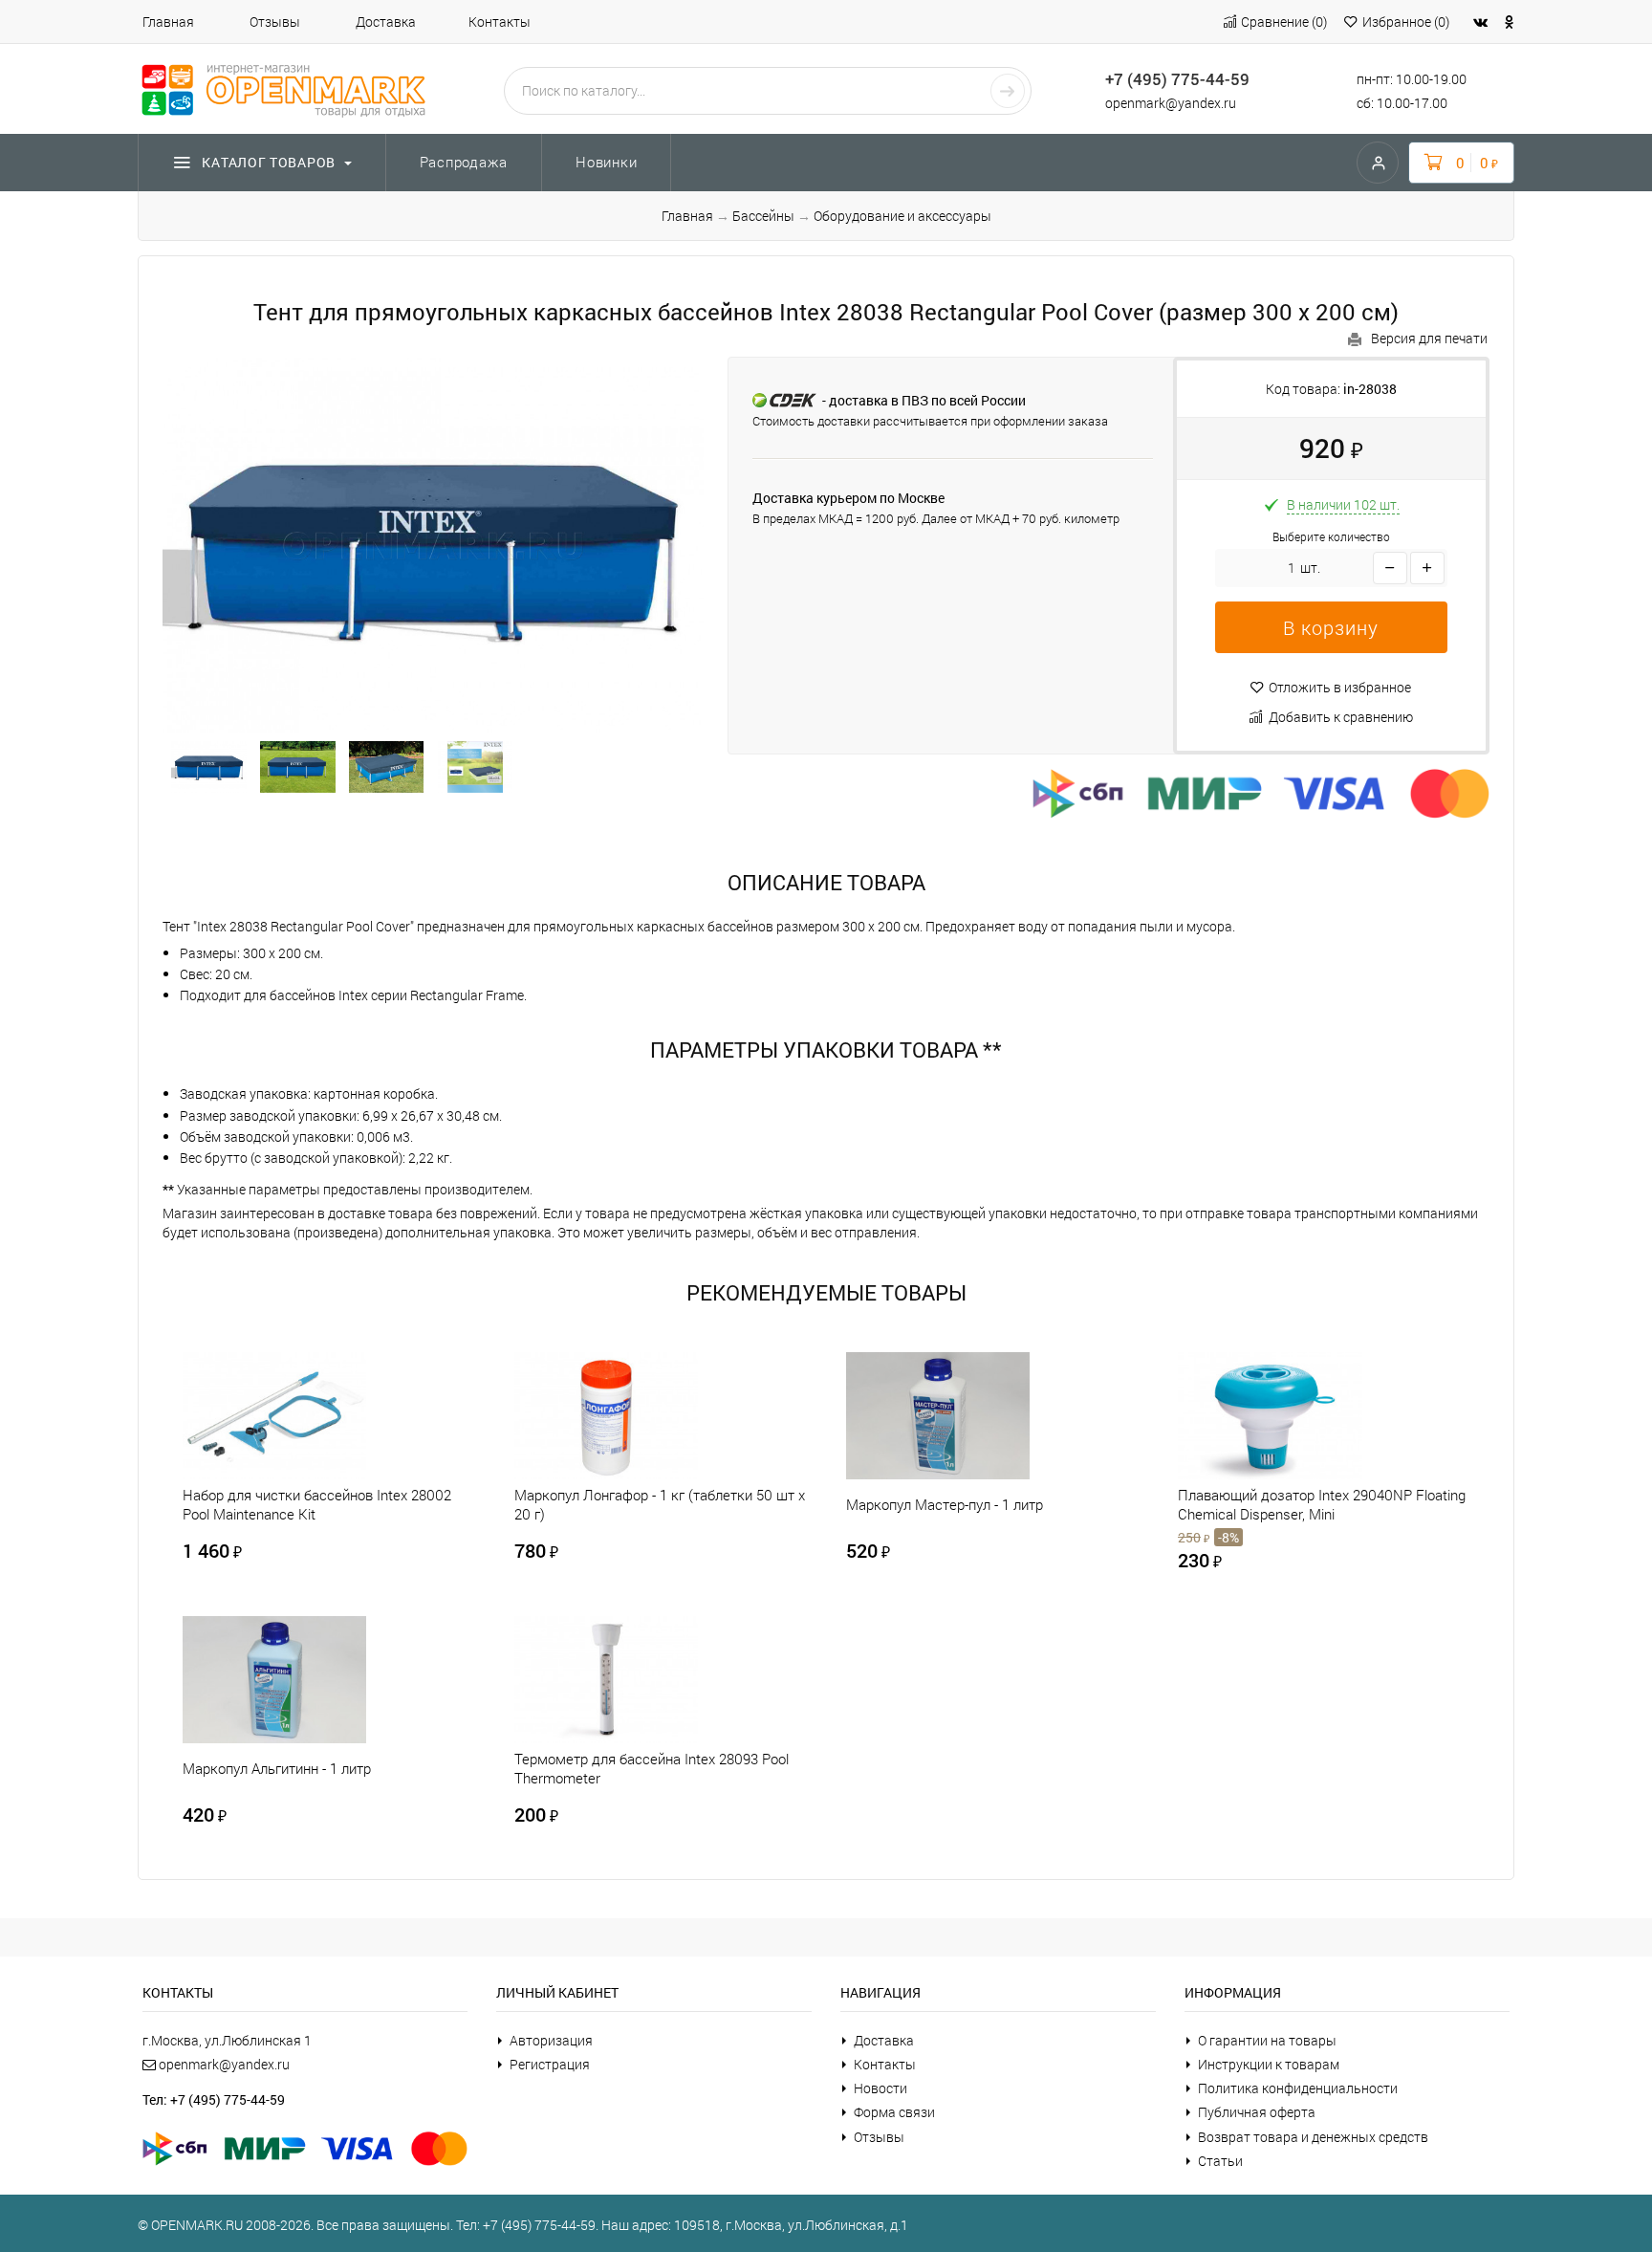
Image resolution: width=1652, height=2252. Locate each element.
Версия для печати (1429, 338)
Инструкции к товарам (1269, 2064)
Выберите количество (1331, 537)
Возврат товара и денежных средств (1313, 2137)
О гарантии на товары (1267, 2040)
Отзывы (275, 22)
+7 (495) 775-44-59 (1177, 79)
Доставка (386, 22)
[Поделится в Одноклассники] (1510, 22)
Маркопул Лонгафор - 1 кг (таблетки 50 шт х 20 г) (660, 1504)
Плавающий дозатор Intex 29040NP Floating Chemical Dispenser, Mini (1322, 1504)
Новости (880, 2088)
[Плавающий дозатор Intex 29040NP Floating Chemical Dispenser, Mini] (1301, 1416)
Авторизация (551, 2040)
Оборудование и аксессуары (902, 216)
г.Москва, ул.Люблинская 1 (227, 2040)
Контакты (500, 22)
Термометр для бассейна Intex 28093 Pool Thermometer (652, 1768)
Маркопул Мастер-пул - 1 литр (945, 1504)
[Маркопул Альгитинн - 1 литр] (306, 1680)
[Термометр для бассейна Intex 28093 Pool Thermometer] (638, 1680)
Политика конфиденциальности (1298, 2088)
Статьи (1220, 2161)
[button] (1332, 627)
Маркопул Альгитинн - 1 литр (277, 1768)
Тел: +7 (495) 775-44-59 (214, 2099)
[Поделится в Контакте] (1480, 22)
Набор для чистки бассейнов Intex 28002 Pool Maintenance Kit (317, 1504)
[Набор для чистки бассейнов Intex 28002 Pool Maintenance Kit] (306, 1416)
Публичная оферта (1257, 2112)
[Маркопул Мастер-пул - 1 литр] (969, 1416)
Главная (168, 22)
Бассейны (763, 216)
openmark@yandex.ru (1171, 103)
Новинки (606, 162)
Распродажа (464, 162)
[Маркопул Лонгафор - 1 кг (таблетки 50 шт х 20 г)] (638, 1416)
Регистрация (550, 2064)
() (1284, 22)
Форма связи (894, 2112)
